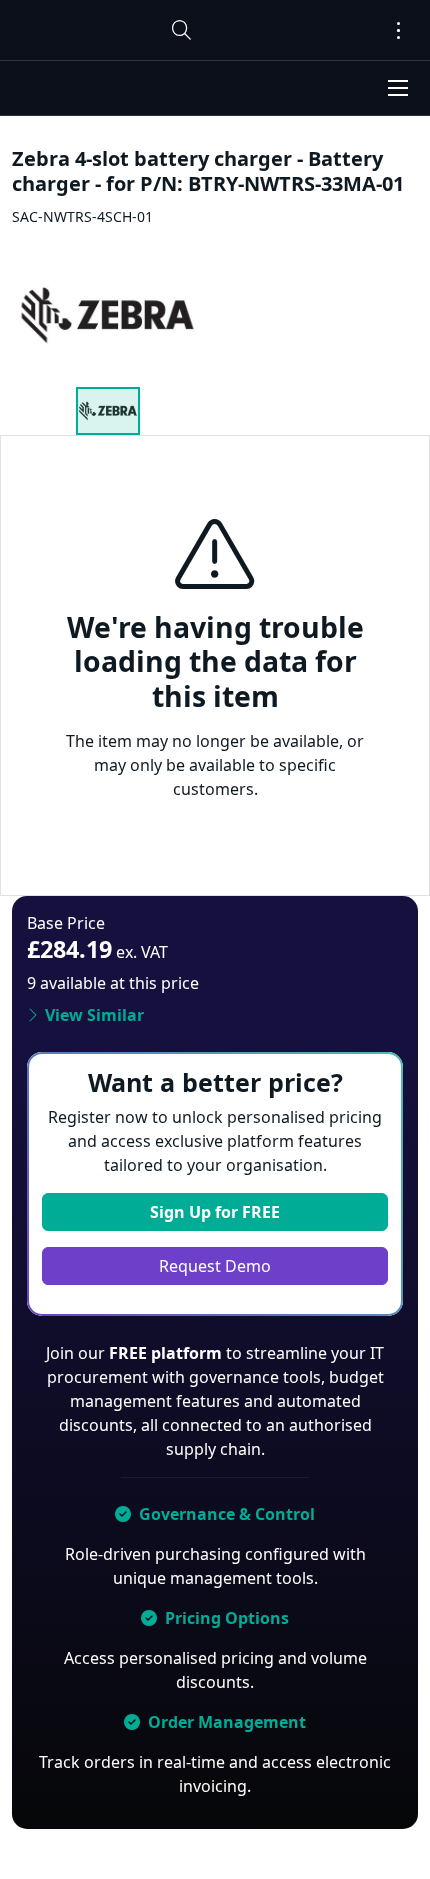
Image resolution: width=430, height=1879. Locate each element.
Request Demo (215, 1266)
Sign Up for (215, 1212)
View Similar (94, 1015)
